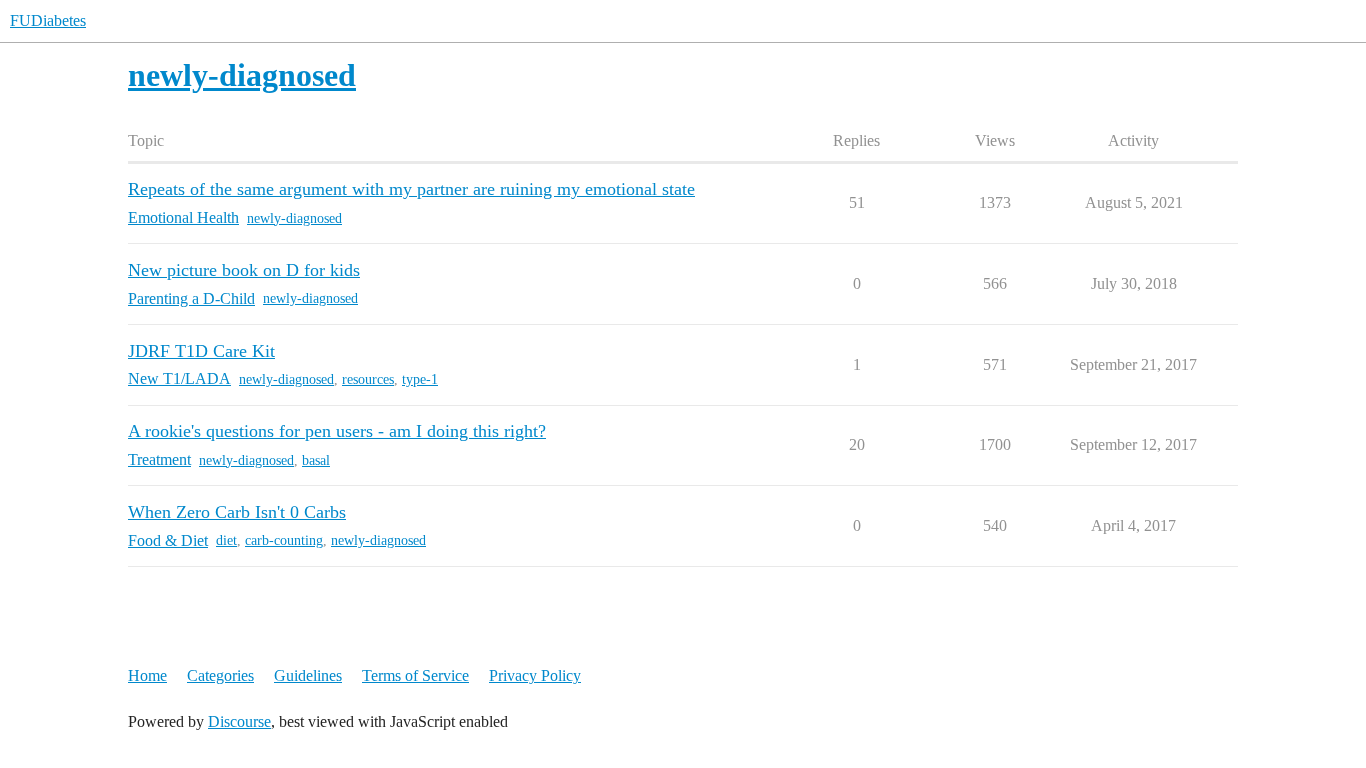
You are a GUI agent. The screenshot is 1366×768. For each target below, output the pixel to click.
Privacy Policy (535, 675)
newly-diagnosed (294, 218)
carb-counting (284, 540)
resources (368, 379)
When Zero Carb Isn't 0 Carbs (237, 512)
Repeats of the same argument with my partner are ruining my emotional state (411, 189)
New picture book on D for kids (244, 270)
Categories (220, 675)
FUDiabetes (48, 20)
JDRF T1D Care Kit (201, 351)
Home (147, 675)
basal (316, 460)
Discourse (239, 721)
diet (226, 540)
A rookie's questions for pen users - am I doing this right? (337, 431)
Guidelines (308, 675)
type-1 (420, 379)
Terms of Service (415, 675)
